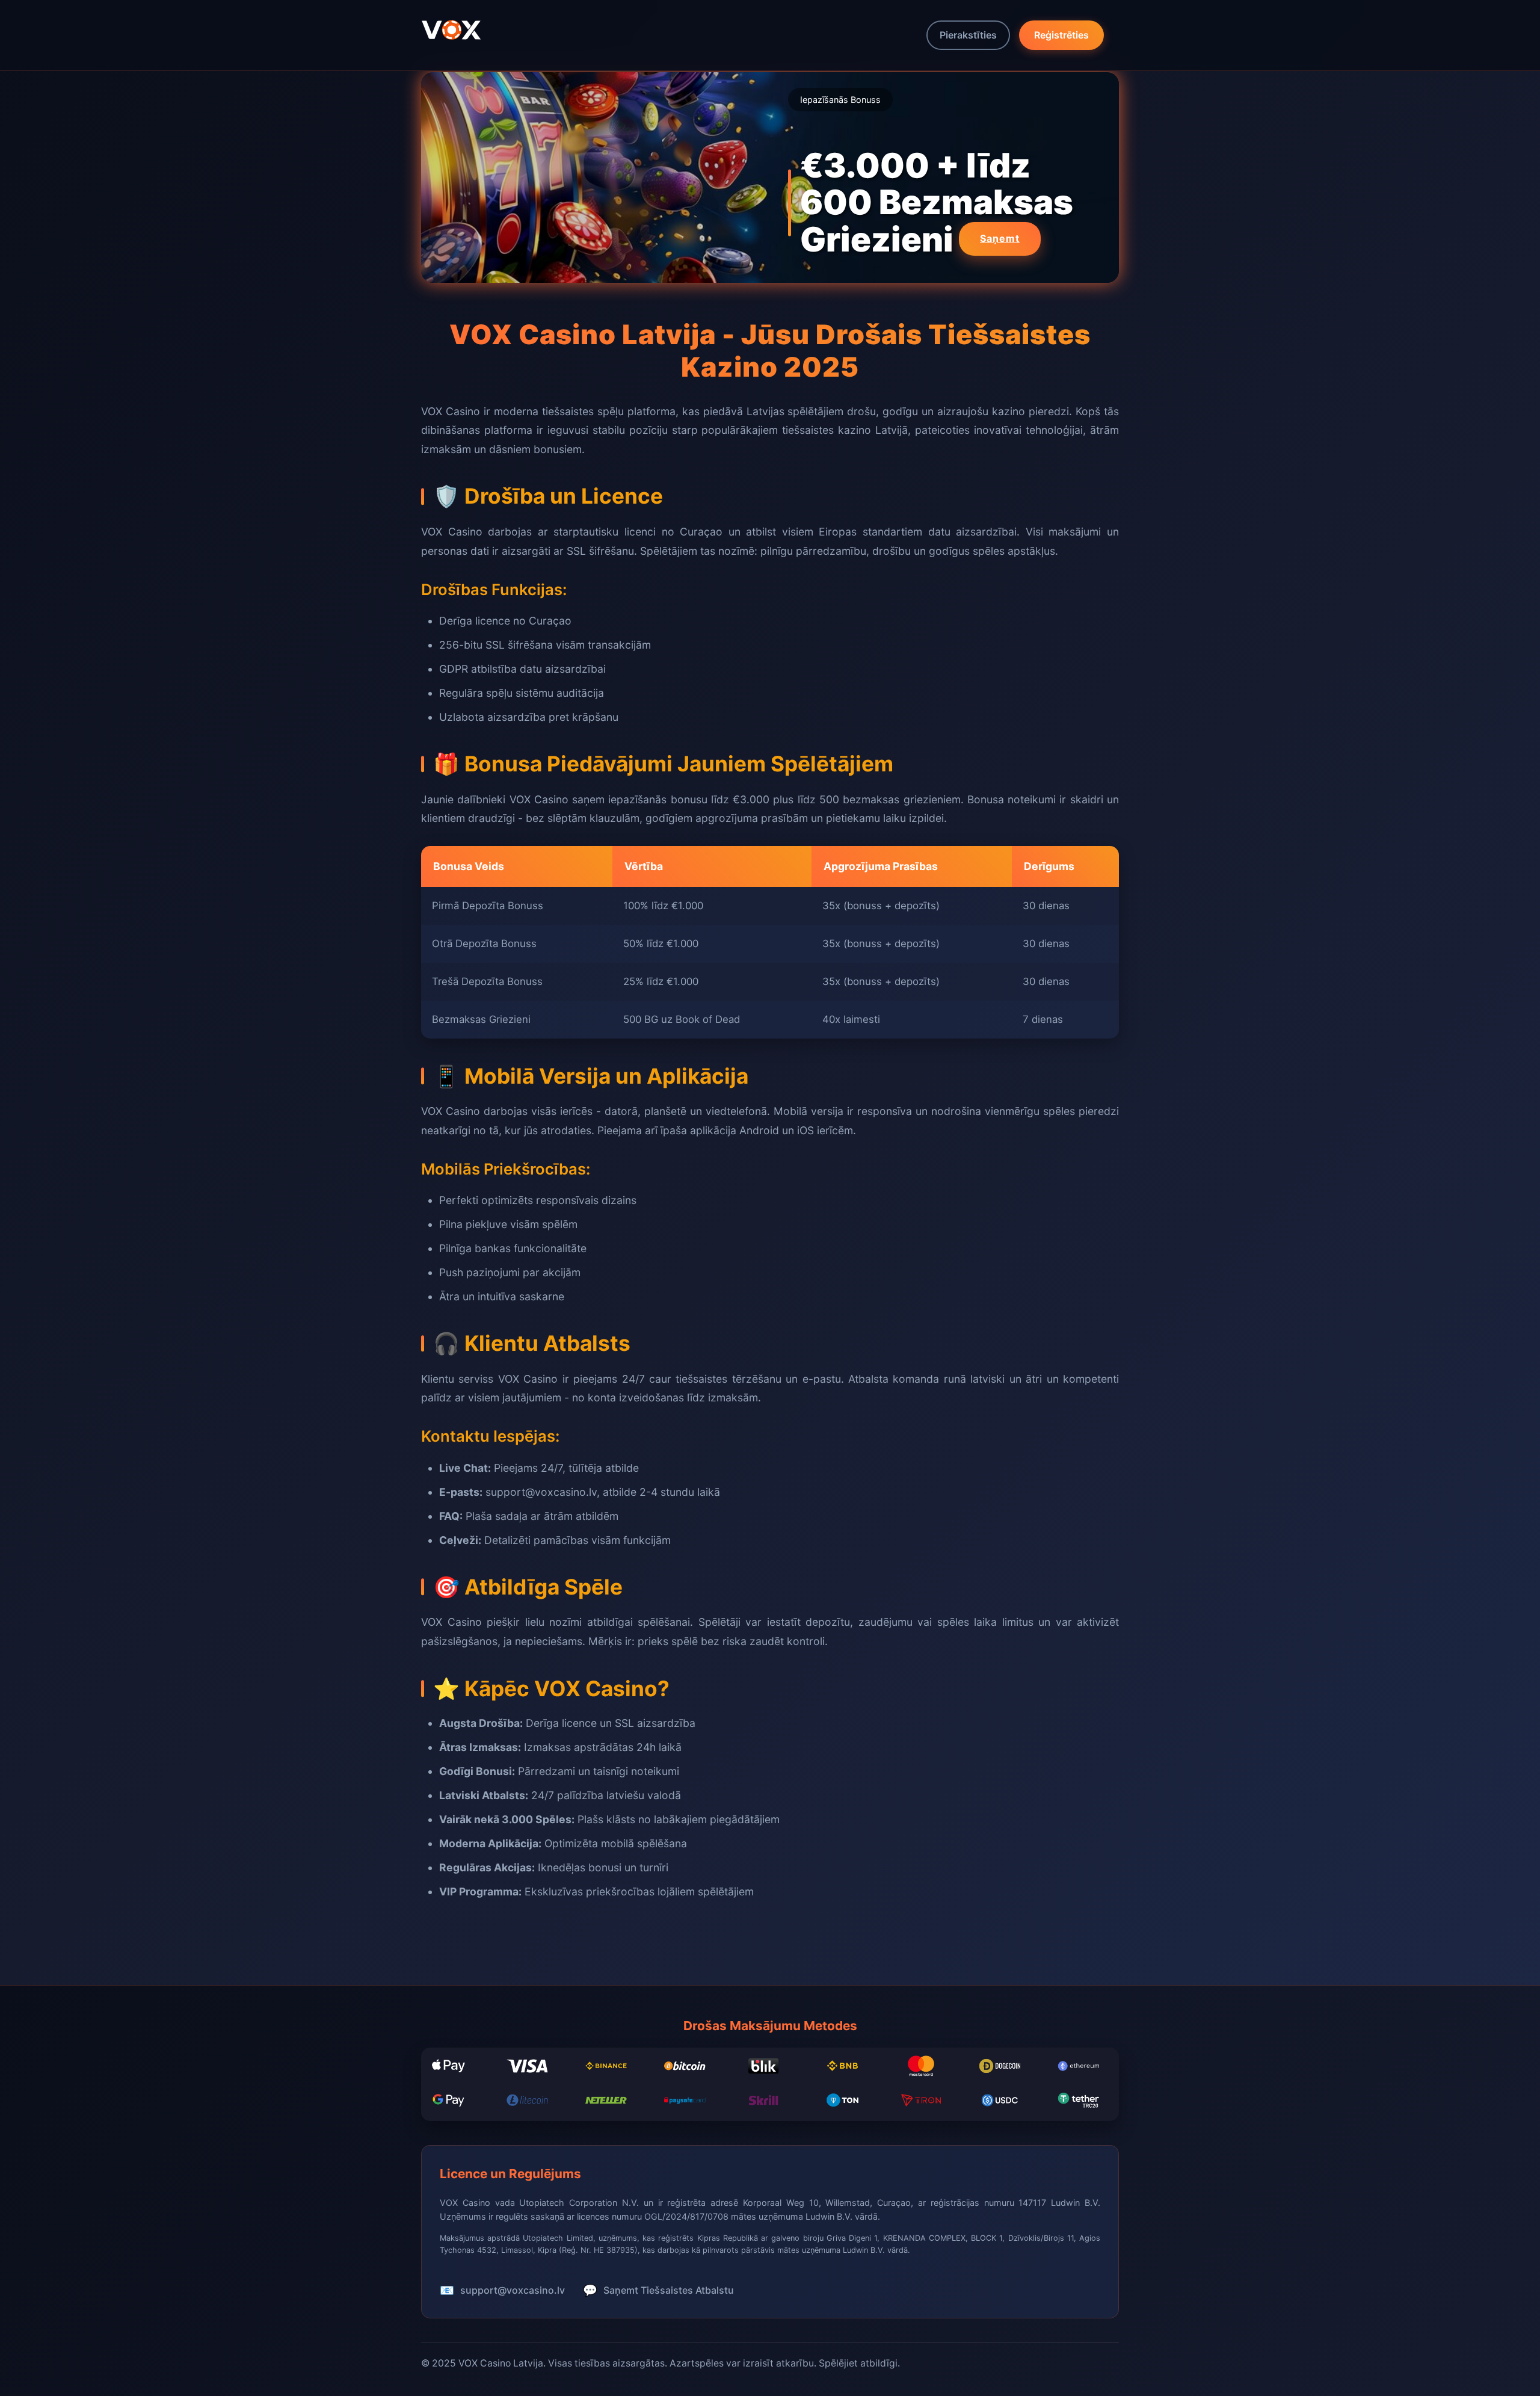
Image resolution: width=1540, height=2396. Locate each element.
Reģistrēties (1061, 35)
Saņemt (1000, 238)
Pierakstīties (968, 35)
